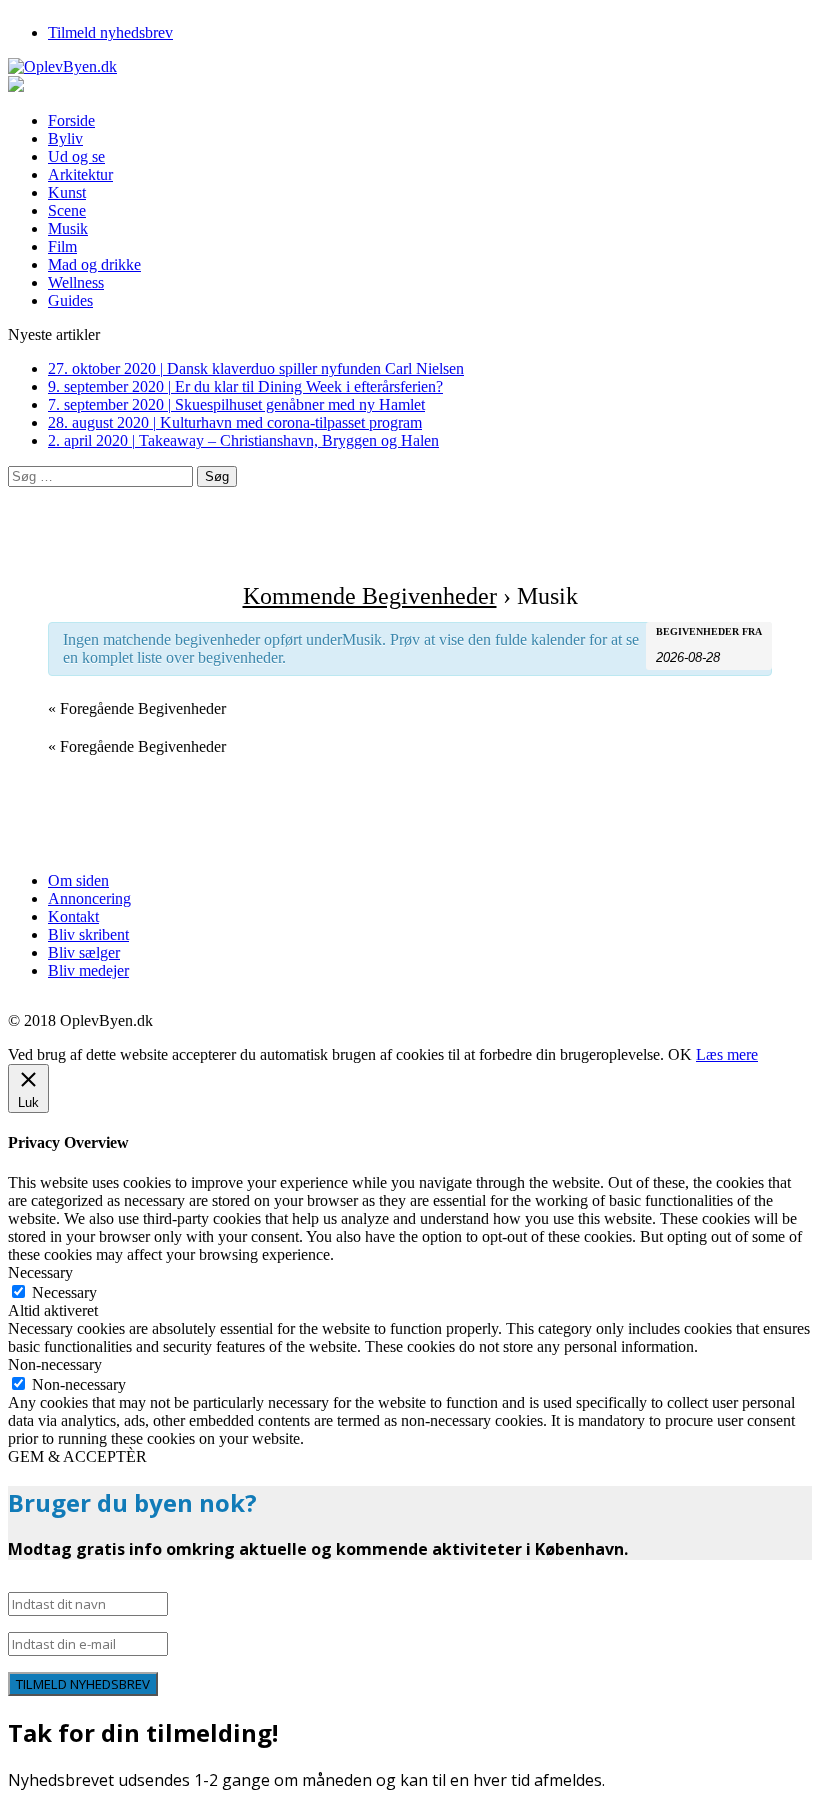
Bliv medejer (88, 970)
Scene (67, 210)
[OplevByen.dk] (410, 67)
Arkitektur (80, 174)
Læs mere (727, 1054)
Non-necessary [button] (55, 1364)
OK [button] (680, 1054)
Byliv (65, 138)
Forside (71, 120)
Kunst (67, 192)
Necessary (64, 1292)
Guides (70, 300)
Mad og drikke (94, 264)
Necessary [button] (40, 1272)
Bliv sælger (84, 952)
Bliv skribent (88, 934)
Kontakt (73, 916)
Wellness (76, 282)
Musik (68, 228)
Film (62, 246)
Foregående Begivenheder (137, 708)
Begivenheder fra (709, 632)
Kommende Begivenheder (370, 596)
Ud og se (76, 156)
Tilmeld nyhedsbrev (110, 32)
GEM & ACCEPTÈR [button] (77, 1456)
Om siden (78, 880)
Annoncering (89, 898)
